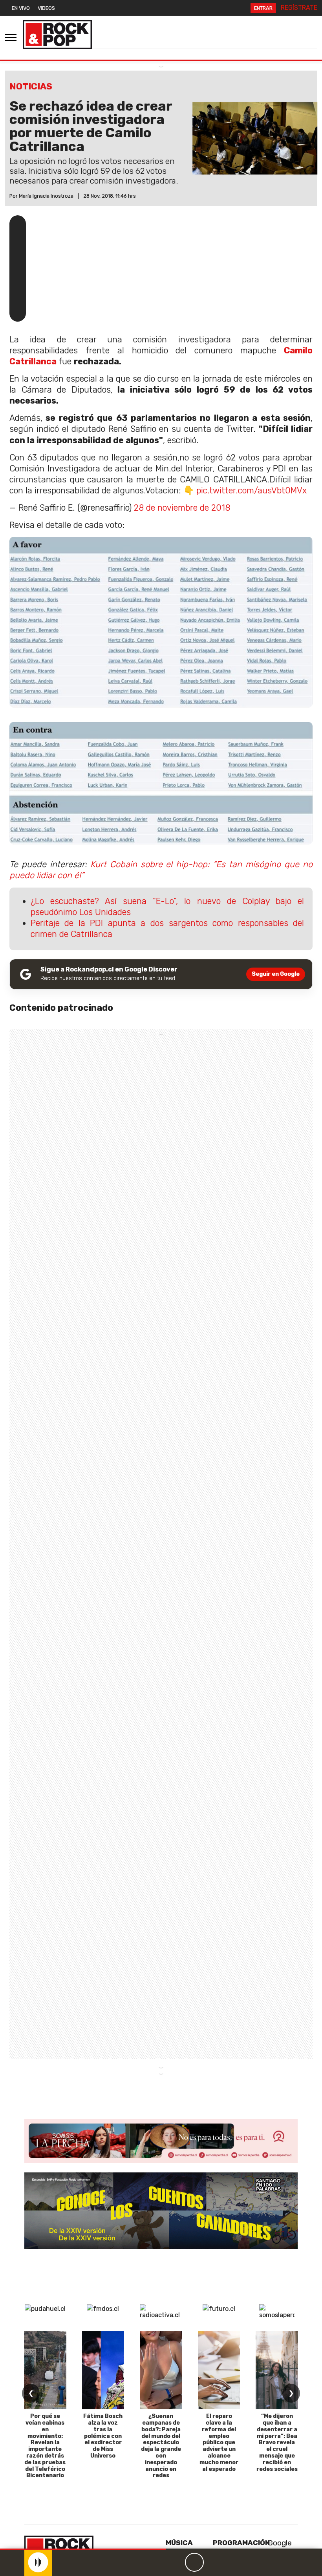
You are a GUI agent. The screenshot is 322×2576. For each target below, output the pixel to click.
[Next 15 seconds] (213, 2562)
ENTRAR (263, 8)
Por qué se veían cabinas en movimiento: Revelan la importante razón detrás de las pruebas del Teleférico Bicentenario (45, 2446)
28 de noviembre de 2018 (182, 508)
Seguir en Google (276, 974)
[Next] (232, 2562)
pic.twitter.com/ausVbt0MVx (252, 490)
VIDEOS (46, 8)
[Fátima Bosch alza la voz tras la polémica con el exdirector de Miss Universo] (103, 2370)
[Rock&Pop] (57, 35)
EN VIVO (21, 8)
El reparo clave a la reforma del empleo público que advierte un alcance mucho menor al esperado (219, 2442)
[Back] (157, 2562)
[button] (83, 2549)
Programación (241, 2543)
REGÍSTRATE (299, 8)
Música (179, 2543)
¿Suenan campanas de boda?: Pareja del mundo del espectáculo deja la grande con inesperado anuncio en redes (161, 2446)
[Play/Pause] (194, 2562)
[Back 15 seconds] (176, 2562)
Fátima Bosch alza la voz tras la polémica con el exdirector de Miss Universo (103, 2436)
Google (279, 2543)
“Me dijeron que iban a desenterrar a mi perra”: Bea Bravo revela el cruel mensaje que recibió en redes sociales (277, 2442)
